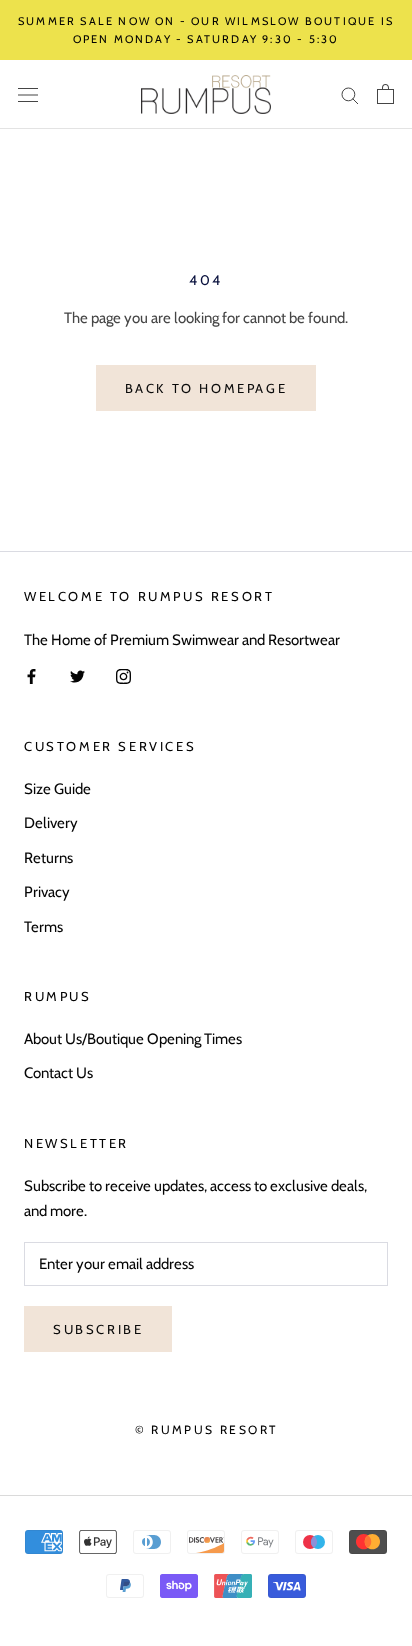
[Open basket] (385, 94)
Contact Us (58, 1073)
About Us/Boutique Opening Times (133, 1039)
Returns (48, 858)
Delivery (51, 823)
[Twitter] (77, 676)
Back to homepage (206, 388)
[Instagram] (123, 676)
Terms (43, 927)
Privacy (47, 892)
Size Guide (57, 789)
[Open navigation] (28, 94)
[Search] (350, 94)
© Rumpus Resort (206, 1429)
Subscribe (98, 1329)
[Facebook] (31, 676)
